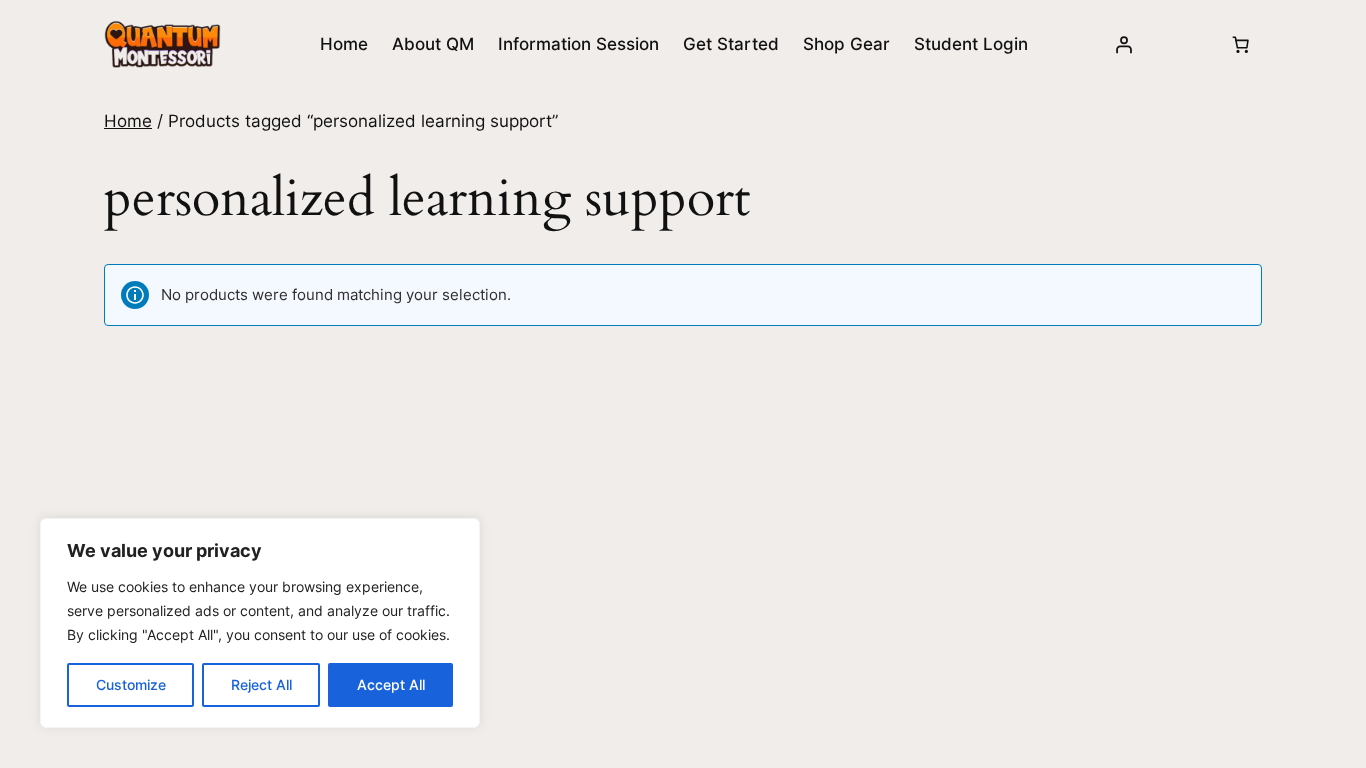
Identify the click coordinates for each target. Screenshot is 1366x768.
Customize (131, 684)
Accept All (391, 684)
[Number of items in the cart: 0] (1241, 44)
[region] (260, 623)
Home (344, 44)
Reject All (261, 684)
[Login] (1124, 44)
